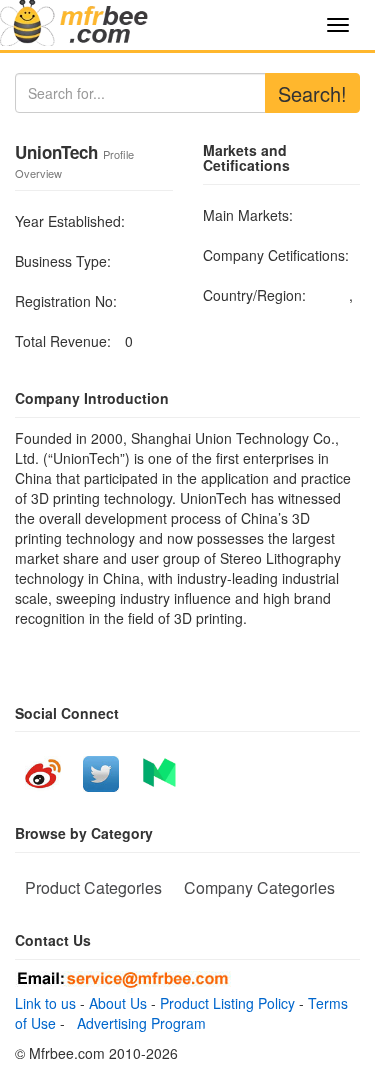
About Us (118, 1003)
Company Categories (259, 887)
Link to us (45, 1003)
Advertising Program (137, 1023)
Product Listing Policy (227, 1003)
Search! (312, 93)
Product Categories (93, 887)
